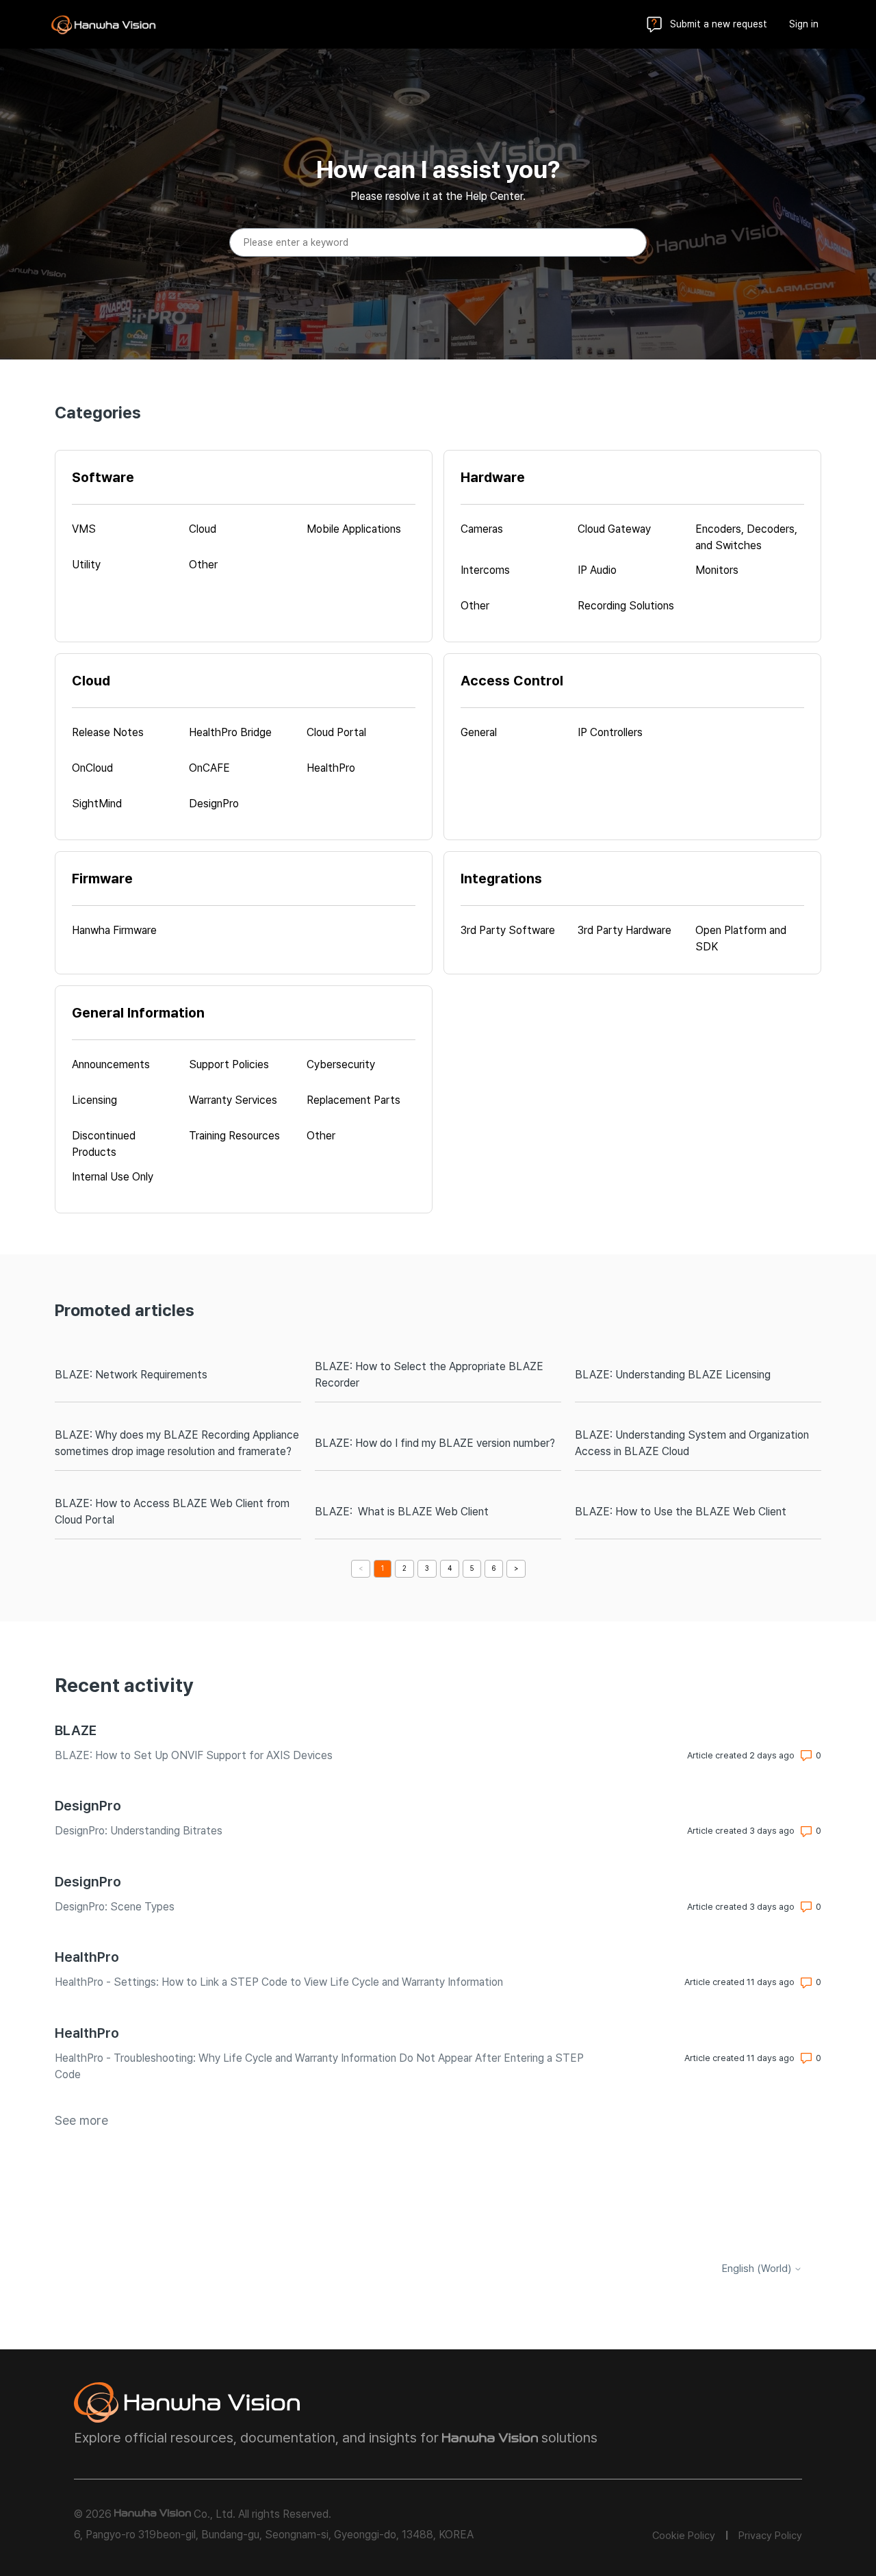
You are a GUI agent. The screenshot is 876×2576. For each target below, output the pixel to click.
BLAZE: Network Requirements (131, 1375)
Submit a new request (719, 24)
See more (81, 2120)
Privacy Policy (770, 2536)
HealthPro (87, 1957)
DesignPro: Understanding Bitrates (139, 1831)
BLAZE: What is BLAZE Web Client (402, 1512)
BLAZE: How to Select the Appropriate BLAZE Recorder (429, 1375)
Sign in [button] (804, 24)
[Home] (103, 25)
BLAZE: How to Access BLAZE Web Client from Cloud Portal (172, 1512)
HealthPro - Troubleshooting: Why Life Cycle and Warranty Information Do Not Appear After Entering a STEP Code (319, 2066)
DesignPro (88, 1806)
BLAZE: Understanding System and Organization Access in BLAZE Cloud (692, 1443)
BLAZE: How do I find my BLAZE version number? (435, 1443)
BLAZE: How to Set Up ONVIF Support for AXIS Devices (194, 1755)
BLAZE (76, 1730)
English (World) (758, 2269)
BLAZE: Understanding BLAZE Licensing (673, 1375)
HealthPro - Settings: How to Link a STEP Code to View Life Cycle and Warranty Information (279, 1982)
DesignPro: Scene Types (115, 1907)
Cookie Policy (684, 2536)
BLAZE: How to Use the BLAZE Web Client (681, 1512)
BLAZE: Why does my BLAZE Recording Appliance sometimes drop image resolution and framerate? (177, 1443)
